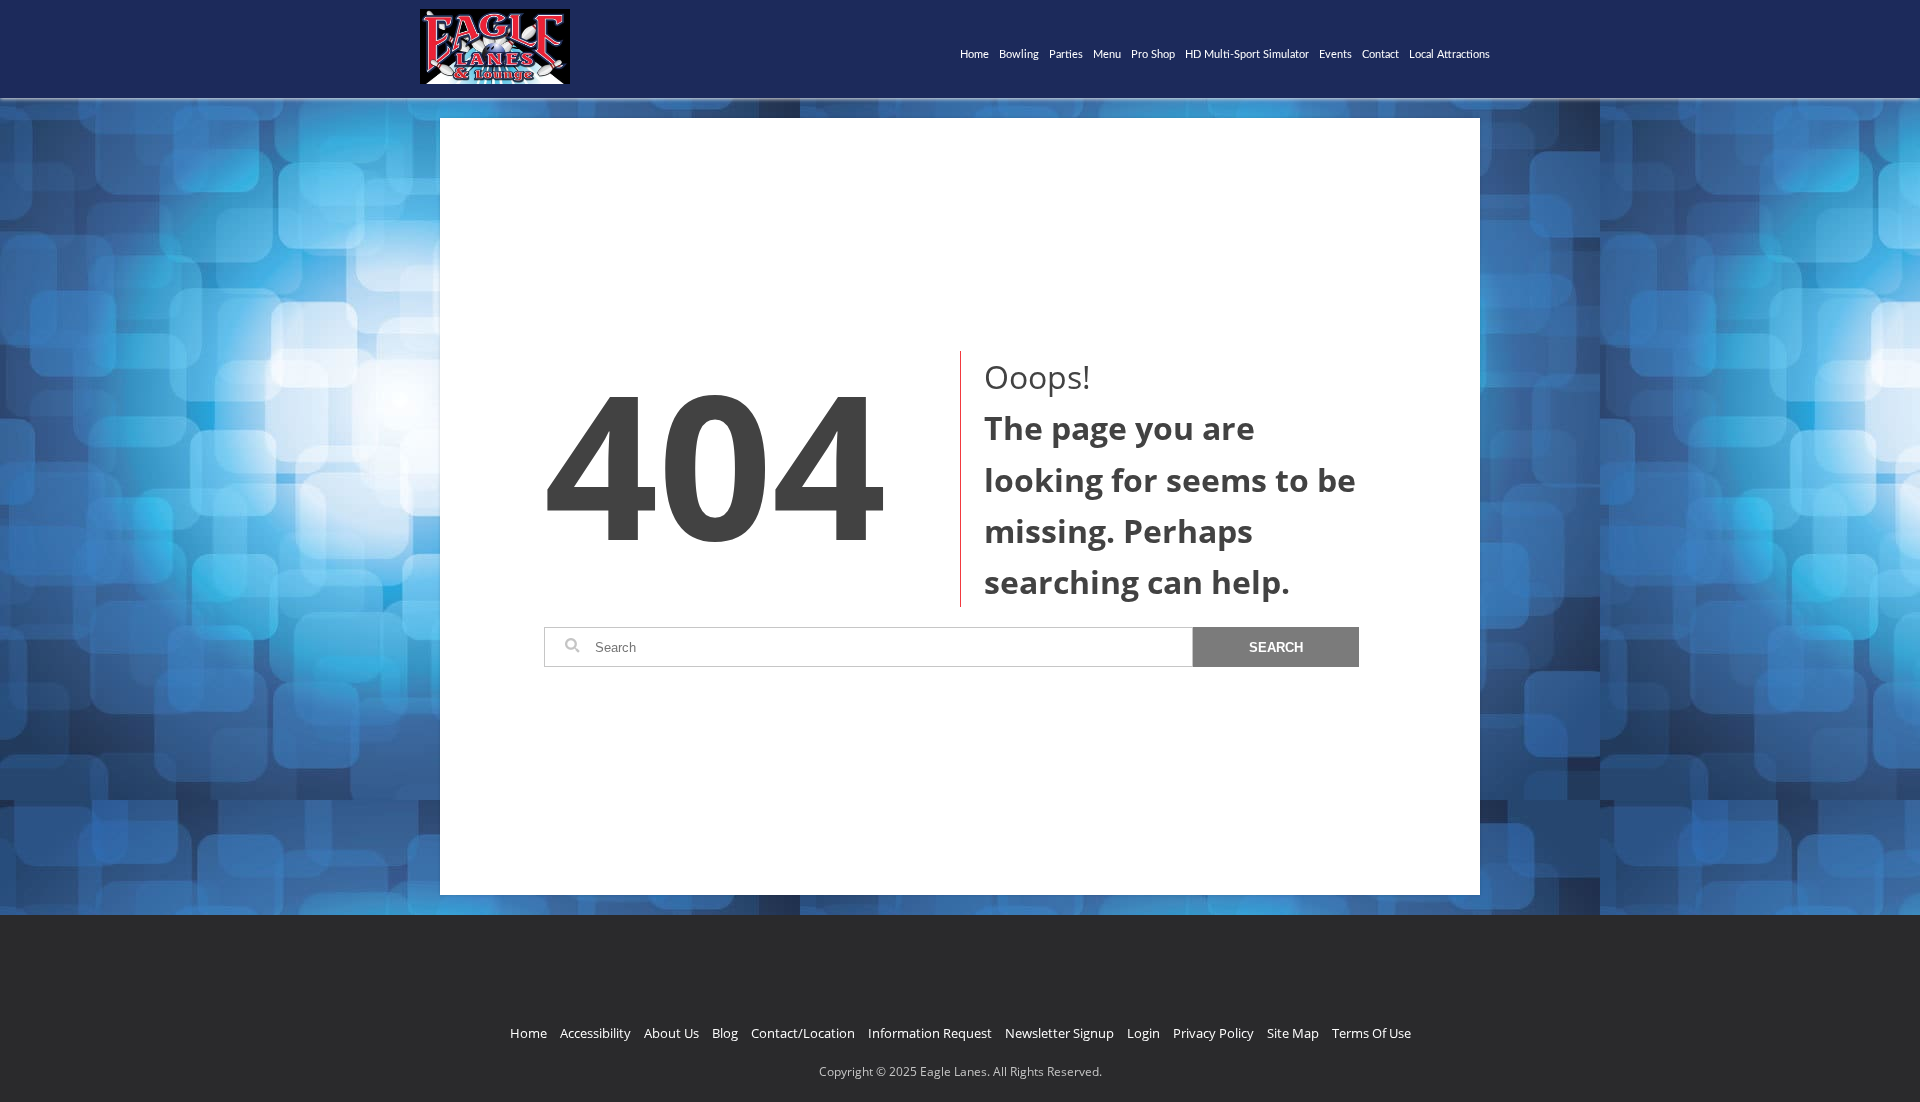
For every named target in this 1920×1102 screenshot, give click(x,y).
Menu (1107, 54)
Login (1143, 1033)
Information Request (930, 1033)
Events (1335, 54)
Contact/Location (803, 1033)
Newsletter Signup (1059, 1033)
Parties (1066, 54)
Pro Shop (1153, 54)
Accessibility (595, 1033)
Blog (725, 1033)
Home (974, 54)
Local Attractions (1449, 54)
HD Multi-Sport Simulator (1247, 54)
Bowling (1019, 54)
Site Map (1293, 1033)
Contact (1380, 54)
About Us (671, 1033)
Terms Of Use (1371, 1033)
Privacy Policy (1213, 1033)
